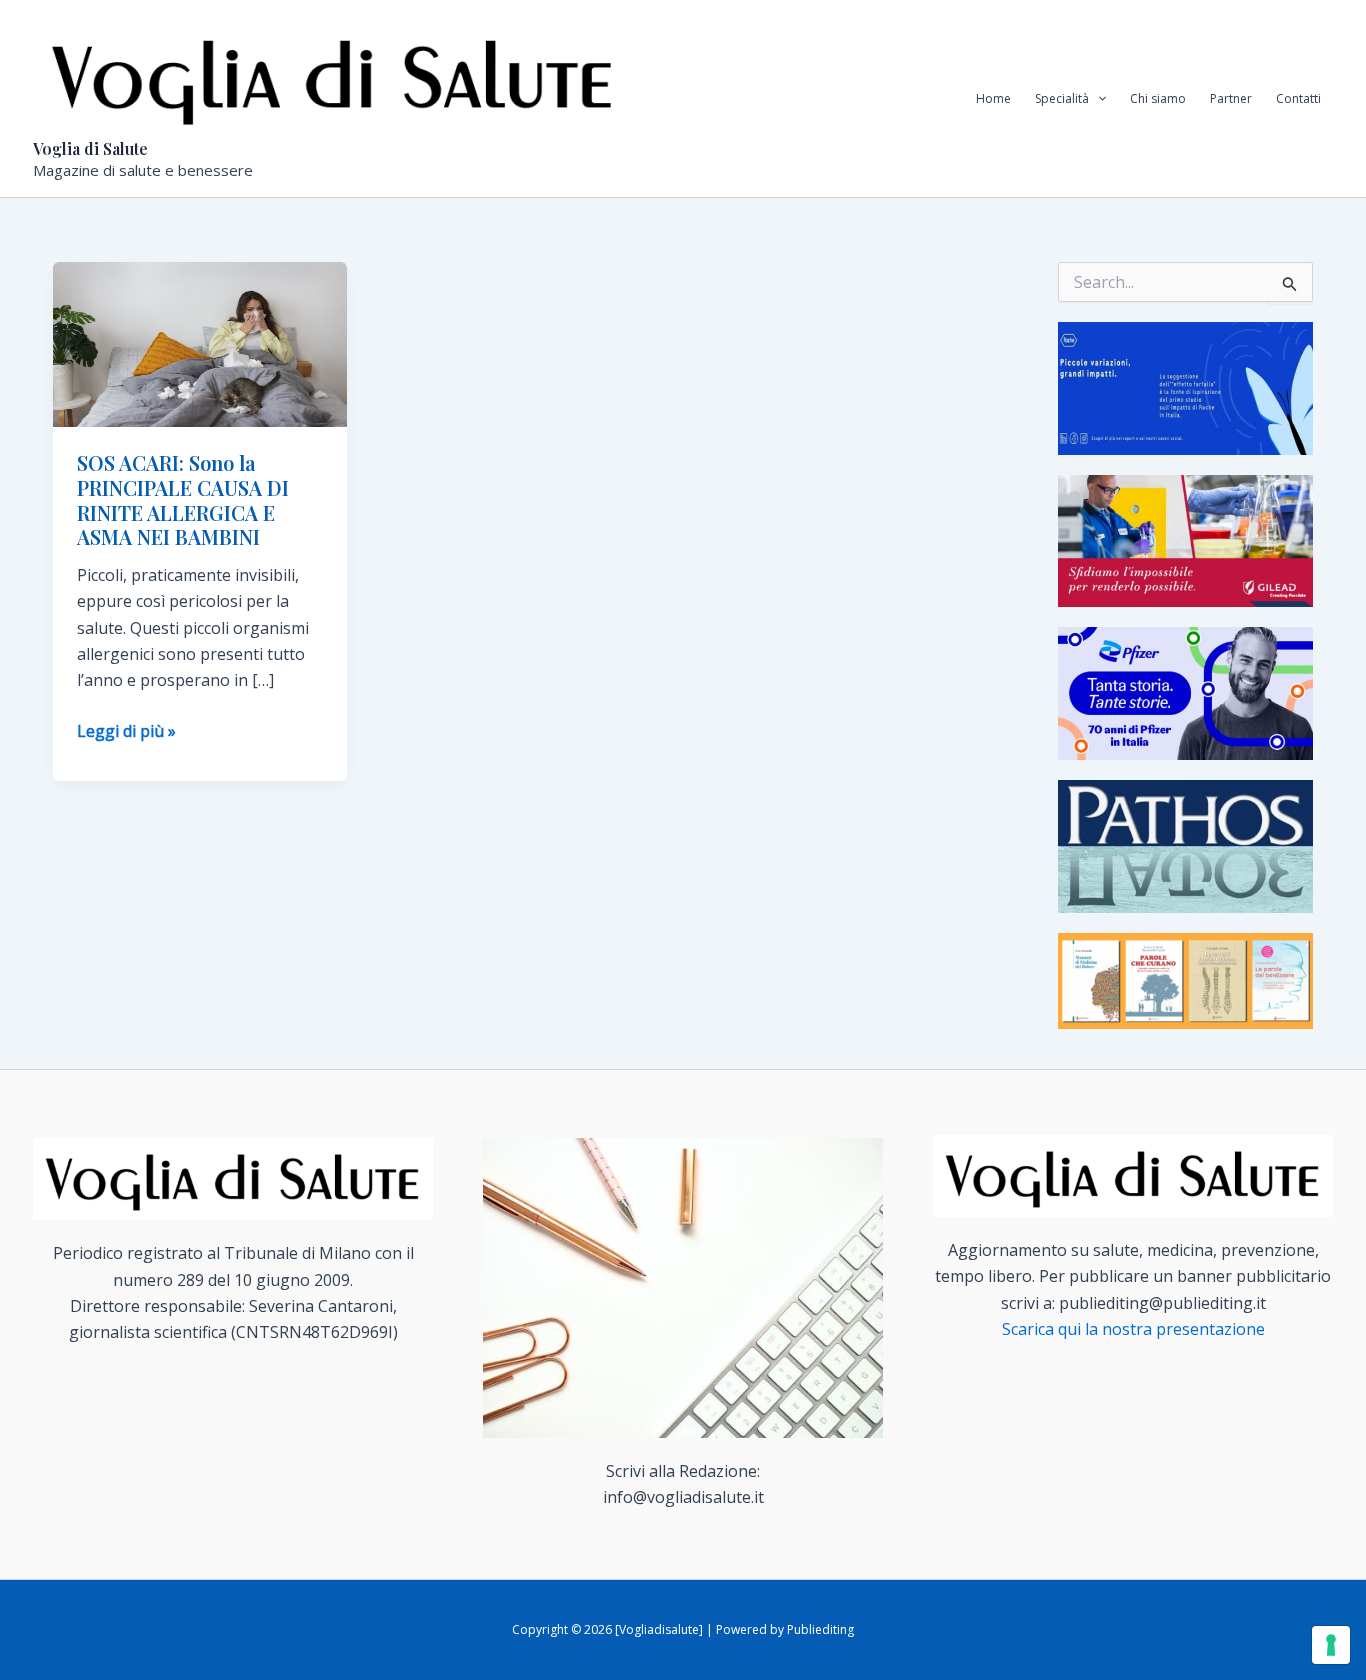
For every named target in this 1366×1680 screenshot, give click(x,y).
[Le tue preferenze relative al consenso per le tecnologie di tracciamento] (1331, 1645)
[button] (1097, 99)
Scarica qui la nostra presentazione (1133, 1329)
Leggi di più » (126, 731)
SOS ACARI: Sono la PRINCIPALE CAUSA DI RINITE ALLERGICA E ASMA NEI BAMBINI (183, 499)
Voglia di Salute (90, 148)
